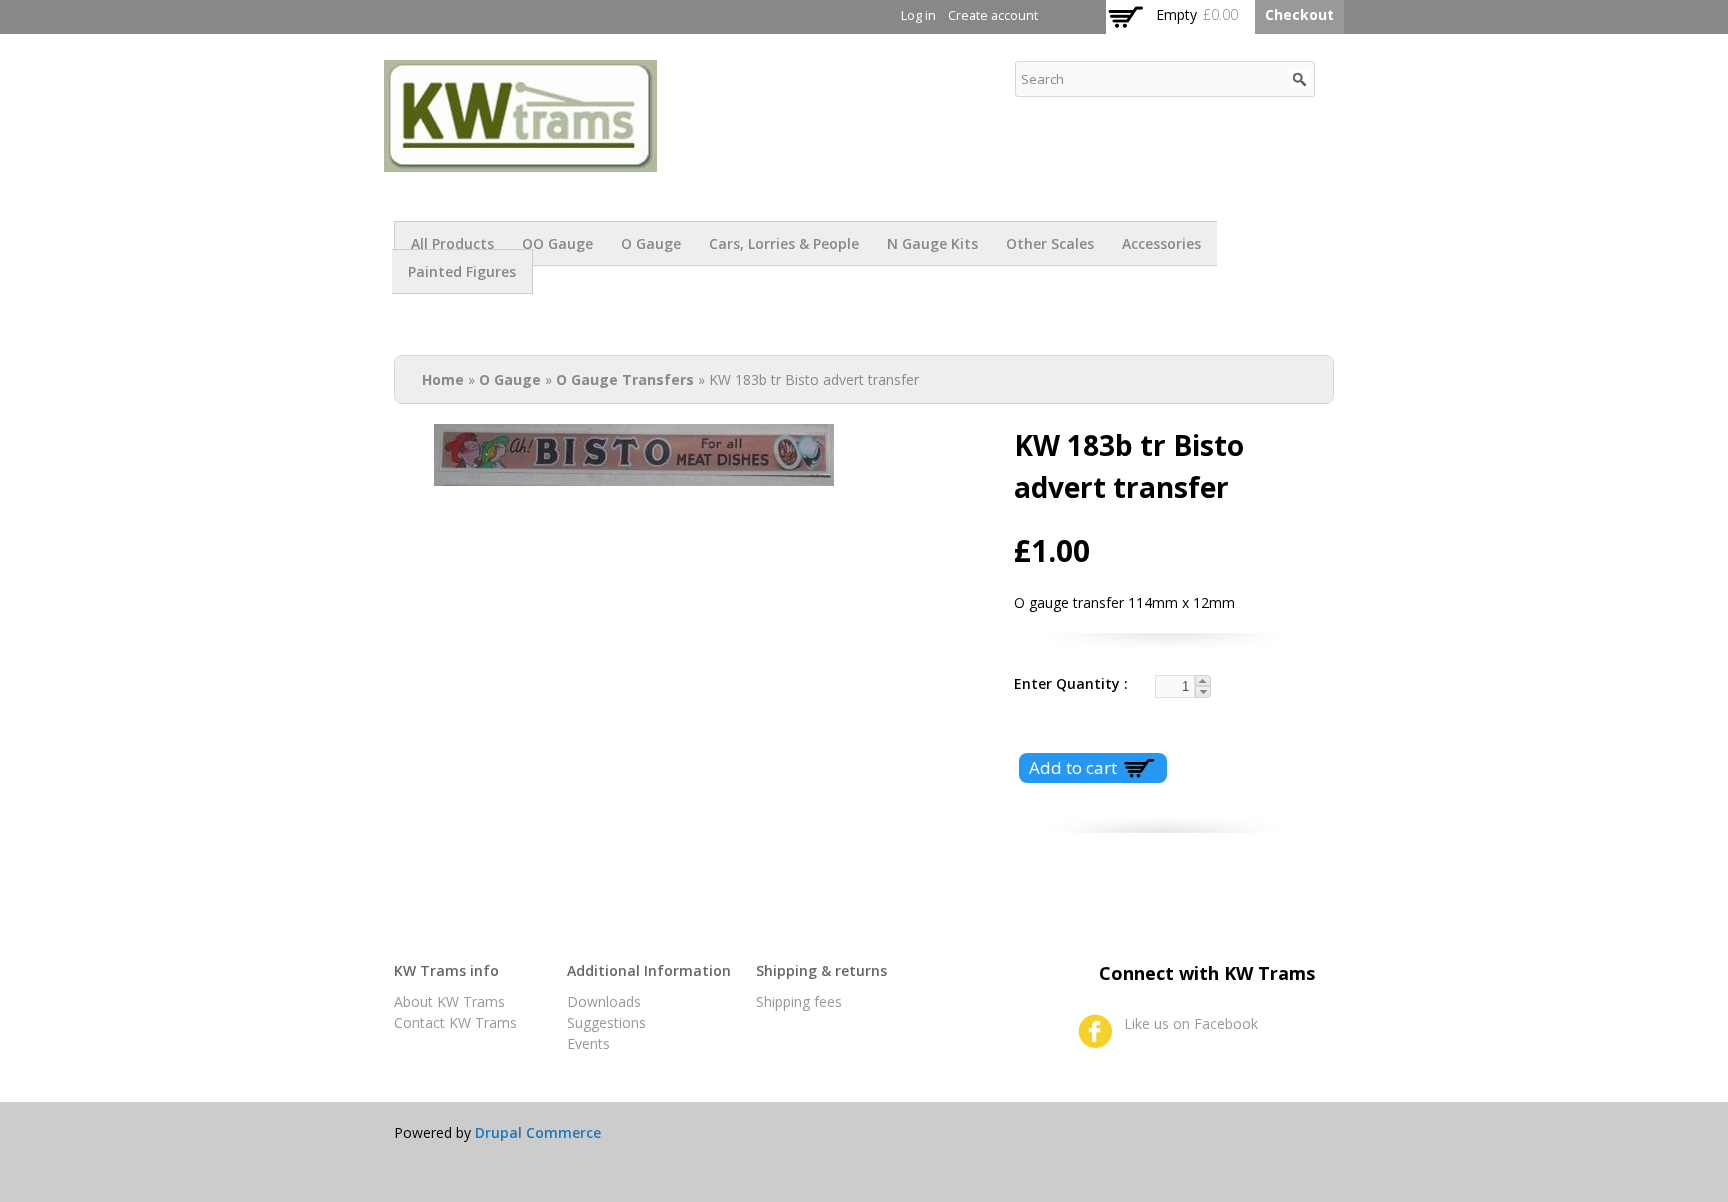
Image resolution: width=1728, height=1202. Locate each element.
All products (452, 243)
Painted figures (462, 271)
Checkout (1299, 14)
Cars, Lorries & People (784, 243)
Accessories (1161, 243)
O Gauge (651, 243)
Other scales (1050, 243)
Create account (993, 15)
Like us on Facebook (1191, 1023)
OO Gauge (557, 243)
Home (443, 379)
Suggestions (606, 1022)
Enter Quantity (1069, 683)
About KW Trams (449, 1001)
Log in (918, 15)
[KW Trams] (520, 161)
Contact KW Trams (455, 1022)
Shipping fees (799, 1001)
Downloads (604, 1001)
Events (588, 1043)
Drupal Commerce (538, 1132)
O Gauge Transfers (625, 379)
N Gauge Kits (932, 243)
